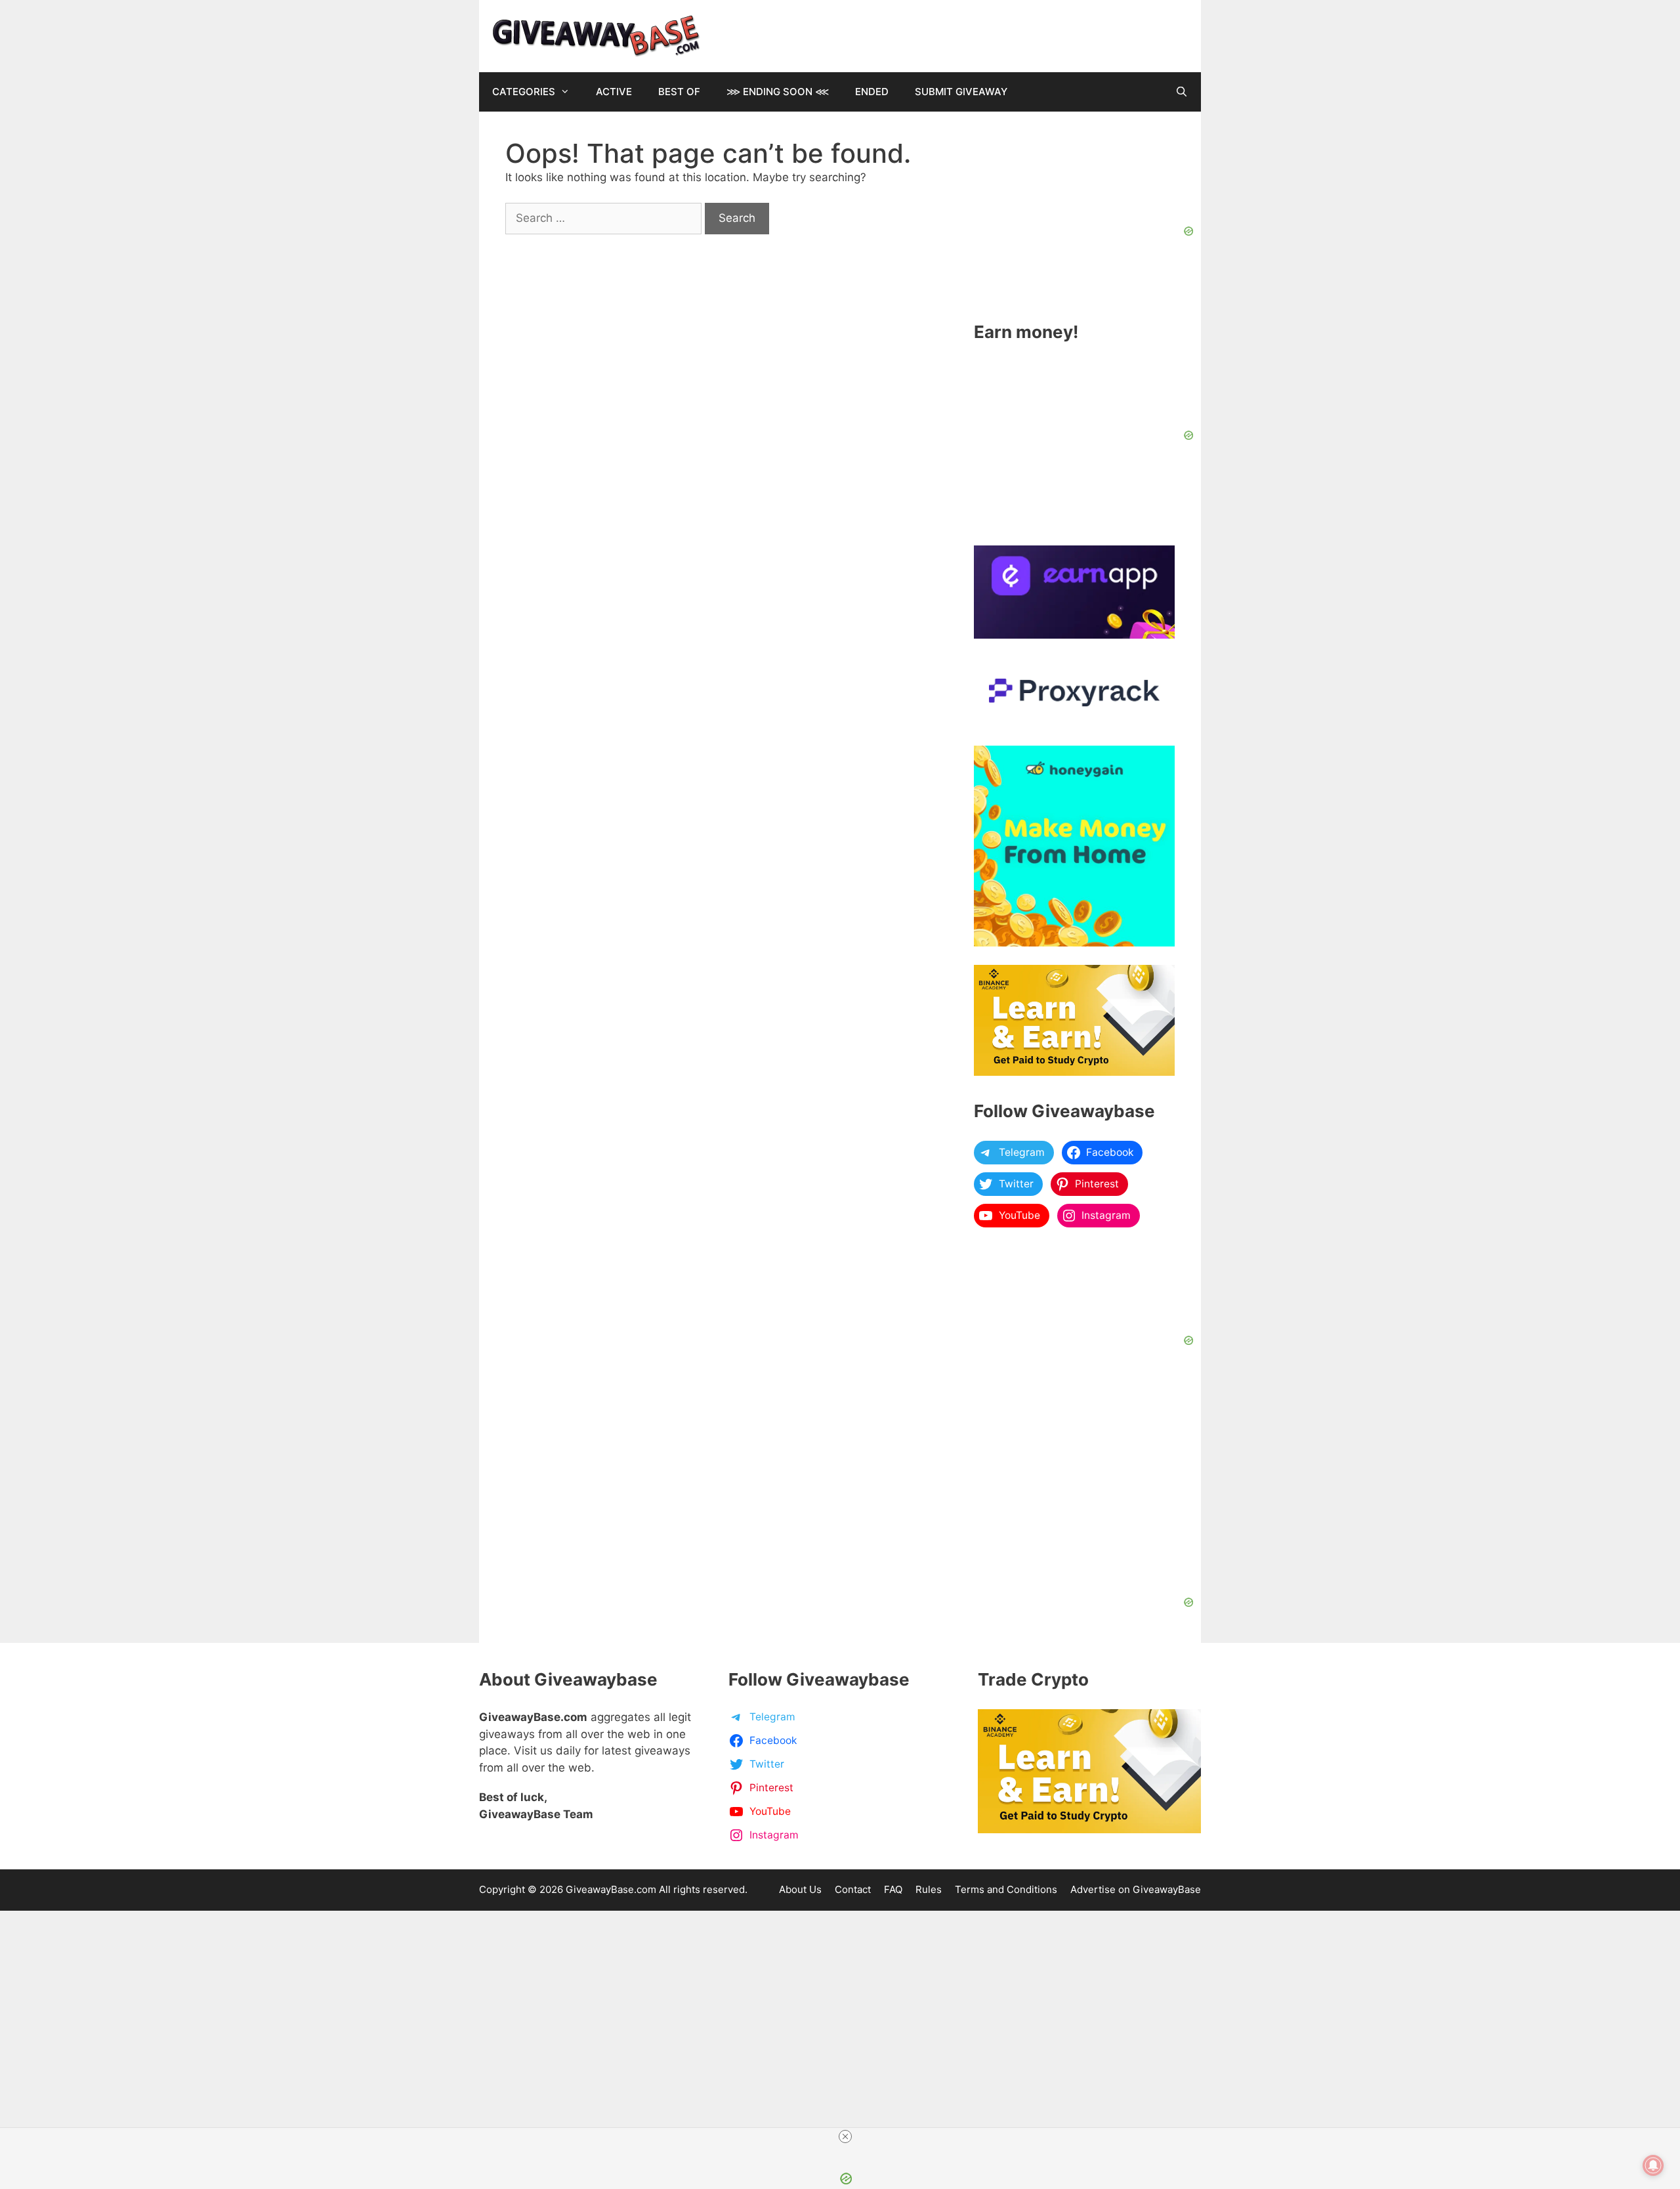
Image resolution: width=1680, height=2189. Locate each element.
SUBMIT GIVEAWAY (961, 92)
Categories (524, 92)
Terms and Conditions (1006, 1889)
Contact (853, 1889)
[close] (845, 2136)
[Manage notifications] (1653, 2165)
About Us (800, 1889)
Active (614, 92)
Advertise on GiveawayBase (1136, 1889)
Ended (872, 92)
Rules (929, 1889)
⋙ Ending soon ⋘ (778, 92)
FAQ (893, 1889)
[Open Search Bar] (1182, 92)
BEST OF (679, 92)
